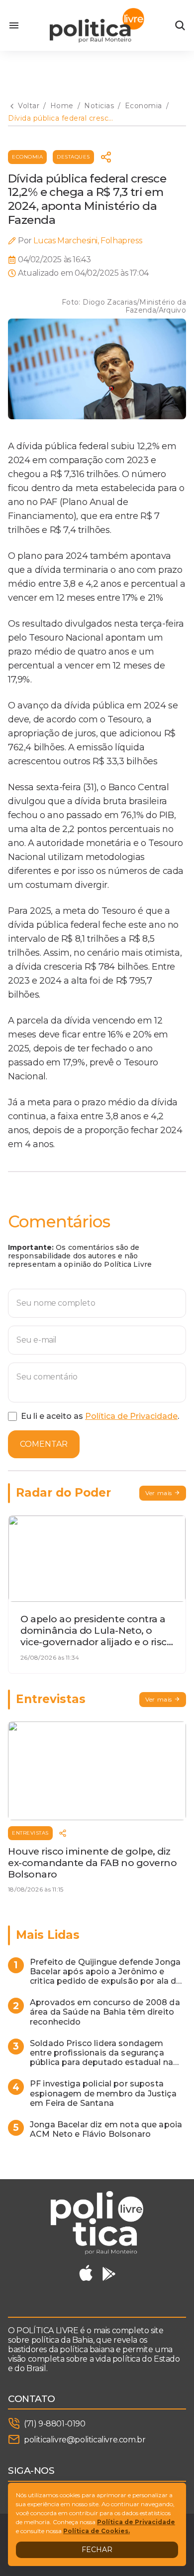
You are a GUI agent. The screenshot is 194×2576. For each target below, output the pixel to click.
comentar (44, 1444)
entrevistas (30, 1833)
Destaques (73, 157)
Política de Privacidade (131, 1416)
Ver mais (159, 1493)
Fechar (97, 2550)
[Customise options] (180, 25)
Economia (27, 157)
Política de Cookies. (97, 2531)
